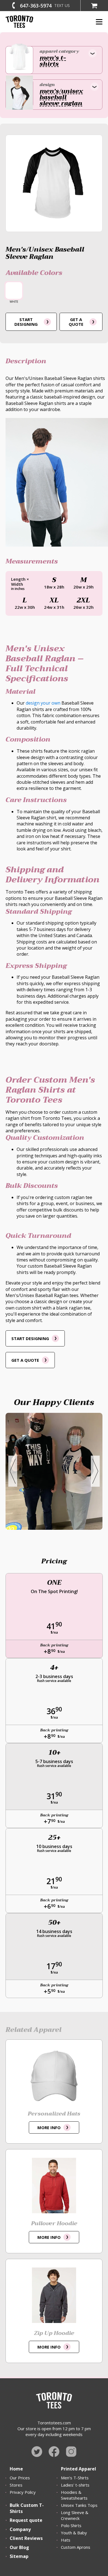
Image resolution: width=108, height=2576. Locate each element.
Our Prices (20, 2478)
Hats (66, 2540)
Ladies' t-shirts (75, 2485)
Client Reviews (26, 2538)
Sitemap (19, 2556)
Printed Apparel (79, 2469)
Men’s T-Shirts (75, 2478)
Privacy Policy (23, 2492)
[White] (14, 291)
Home (16, 2469)
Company (20, 2529)
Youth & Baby (74, 2533)
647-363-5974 (36, 6)
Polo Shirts (71, 2525)
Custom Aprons (76, 2547)
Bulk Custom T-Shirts (27, 2508)
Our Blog (19, 2547)
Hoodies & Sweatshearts (74, 2495)
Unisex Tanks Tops (79, 2505)
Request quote (26, 2520)
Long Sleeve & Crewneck (75, 2515)
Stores (16, 2485)
